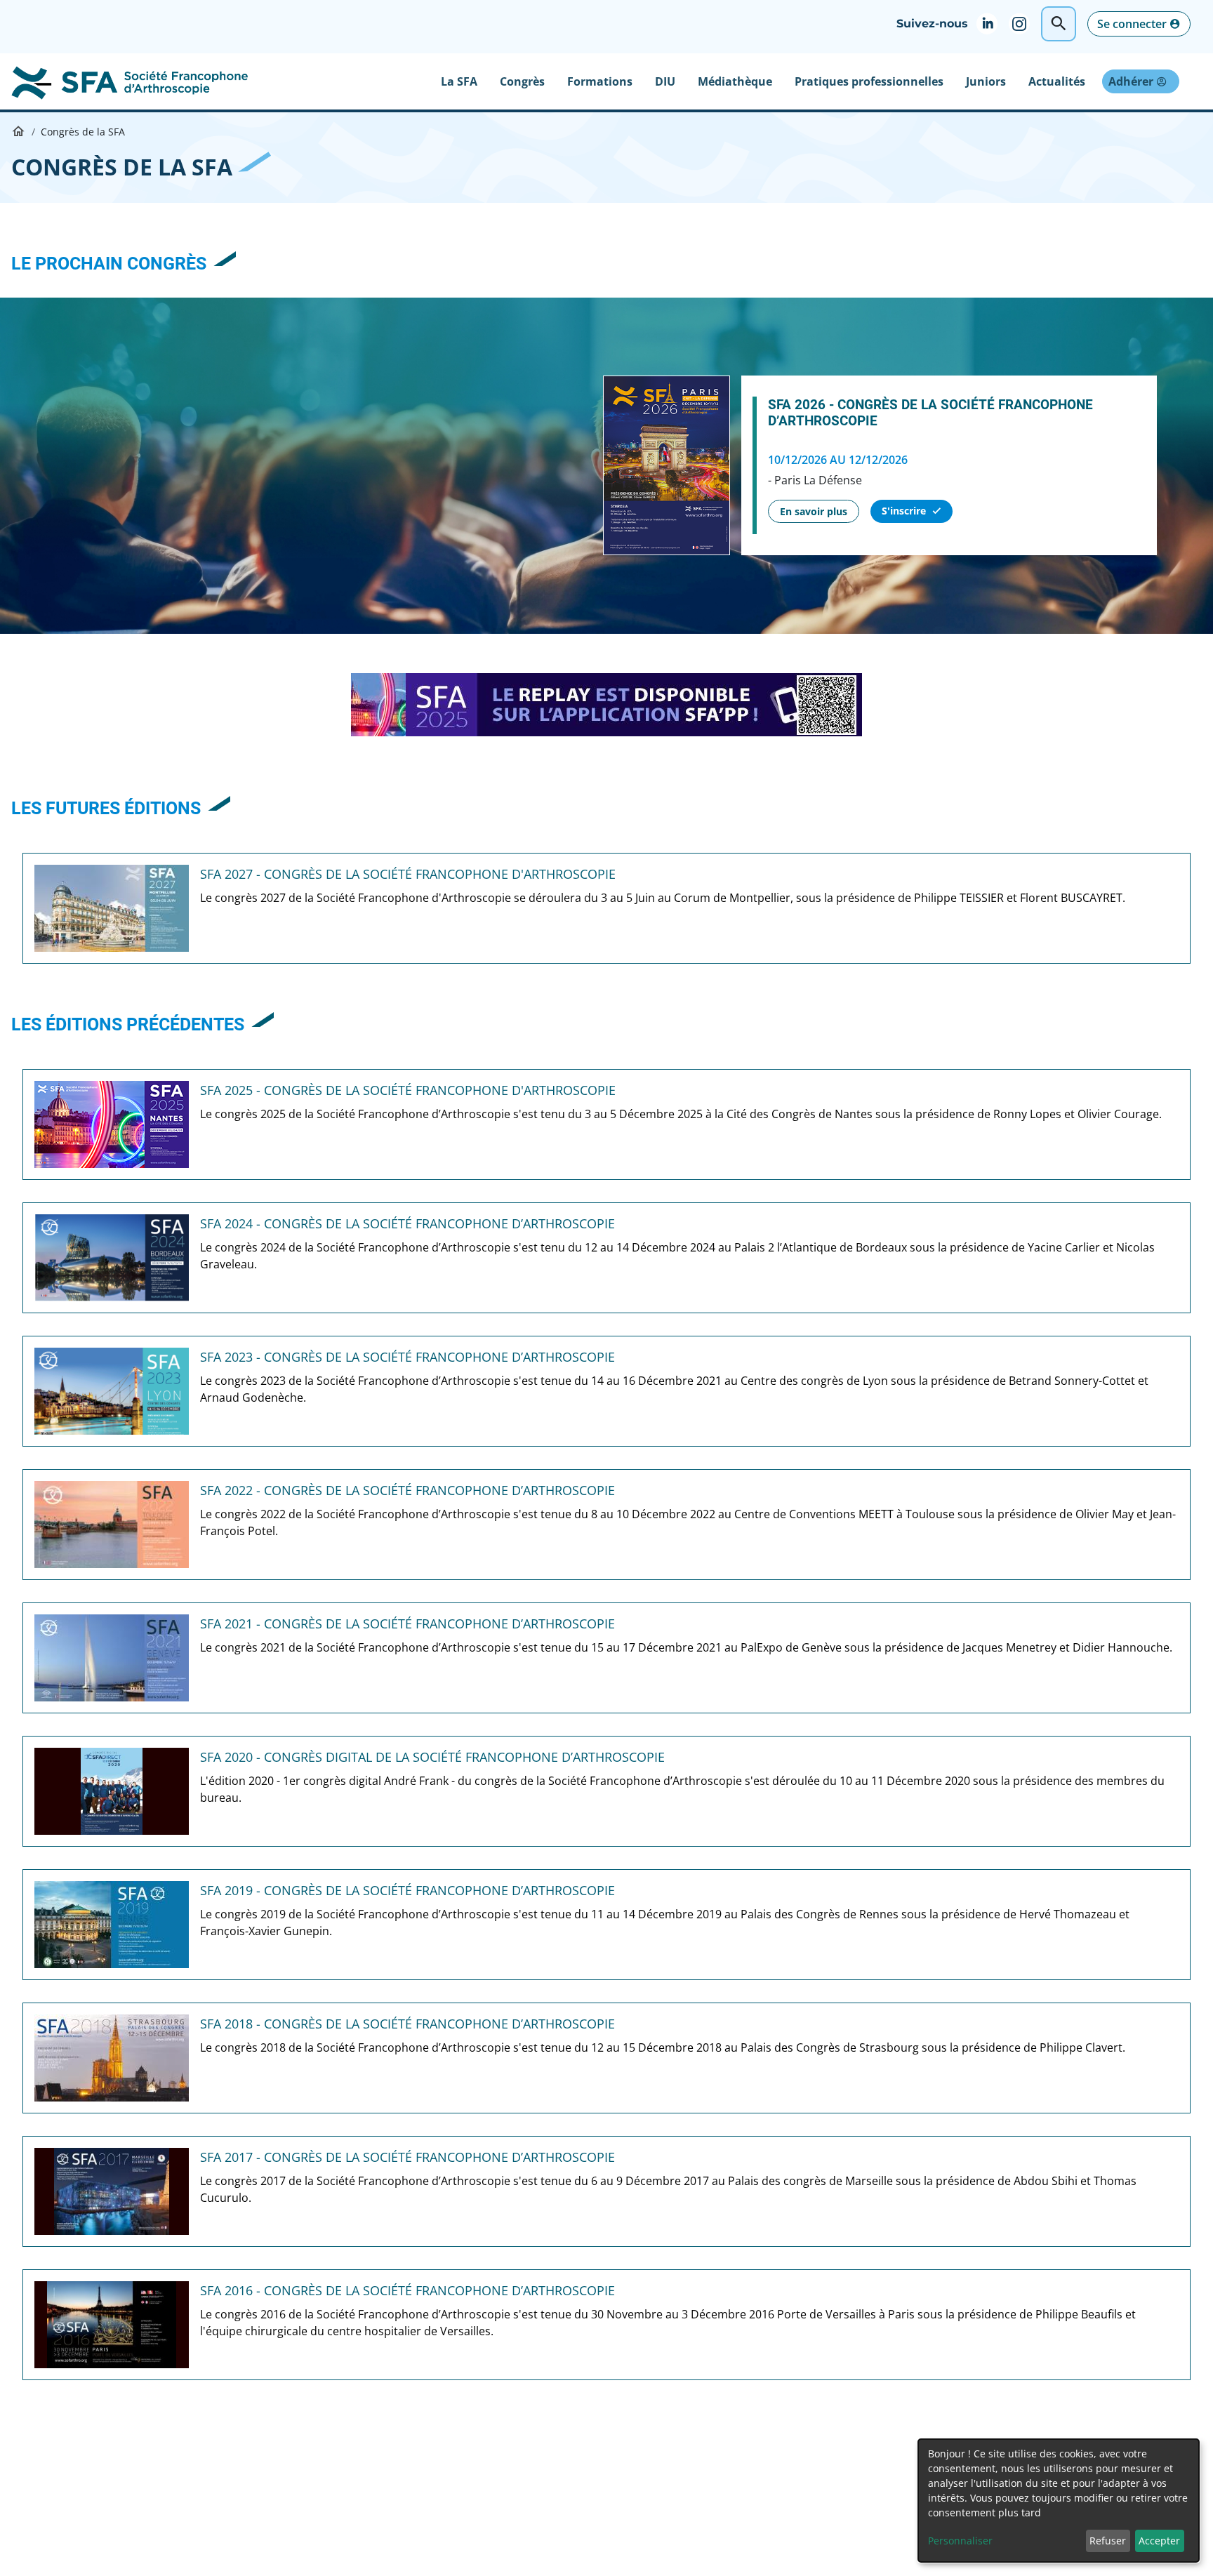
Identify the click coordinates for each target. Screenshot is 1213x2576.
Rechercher (1059, 24)
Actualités (1057, 81)
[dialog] (1059, 2501)
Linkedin (993, 24)
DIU (665, 81)
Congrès (522, 81)
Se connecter (1132, 24)
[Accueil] (129, 81)
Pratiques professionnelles (869, 81)
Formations (600, 81)
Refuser (1108, 2541)
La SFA (459, 81)
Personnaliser (960, 2541)
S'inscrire (904, 511)
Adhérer (1131, 81)
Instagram (1025, 24)
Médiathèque (735, 81)
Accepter (1159, 2541)
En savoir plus (814, 511)
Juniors (986, 81)
